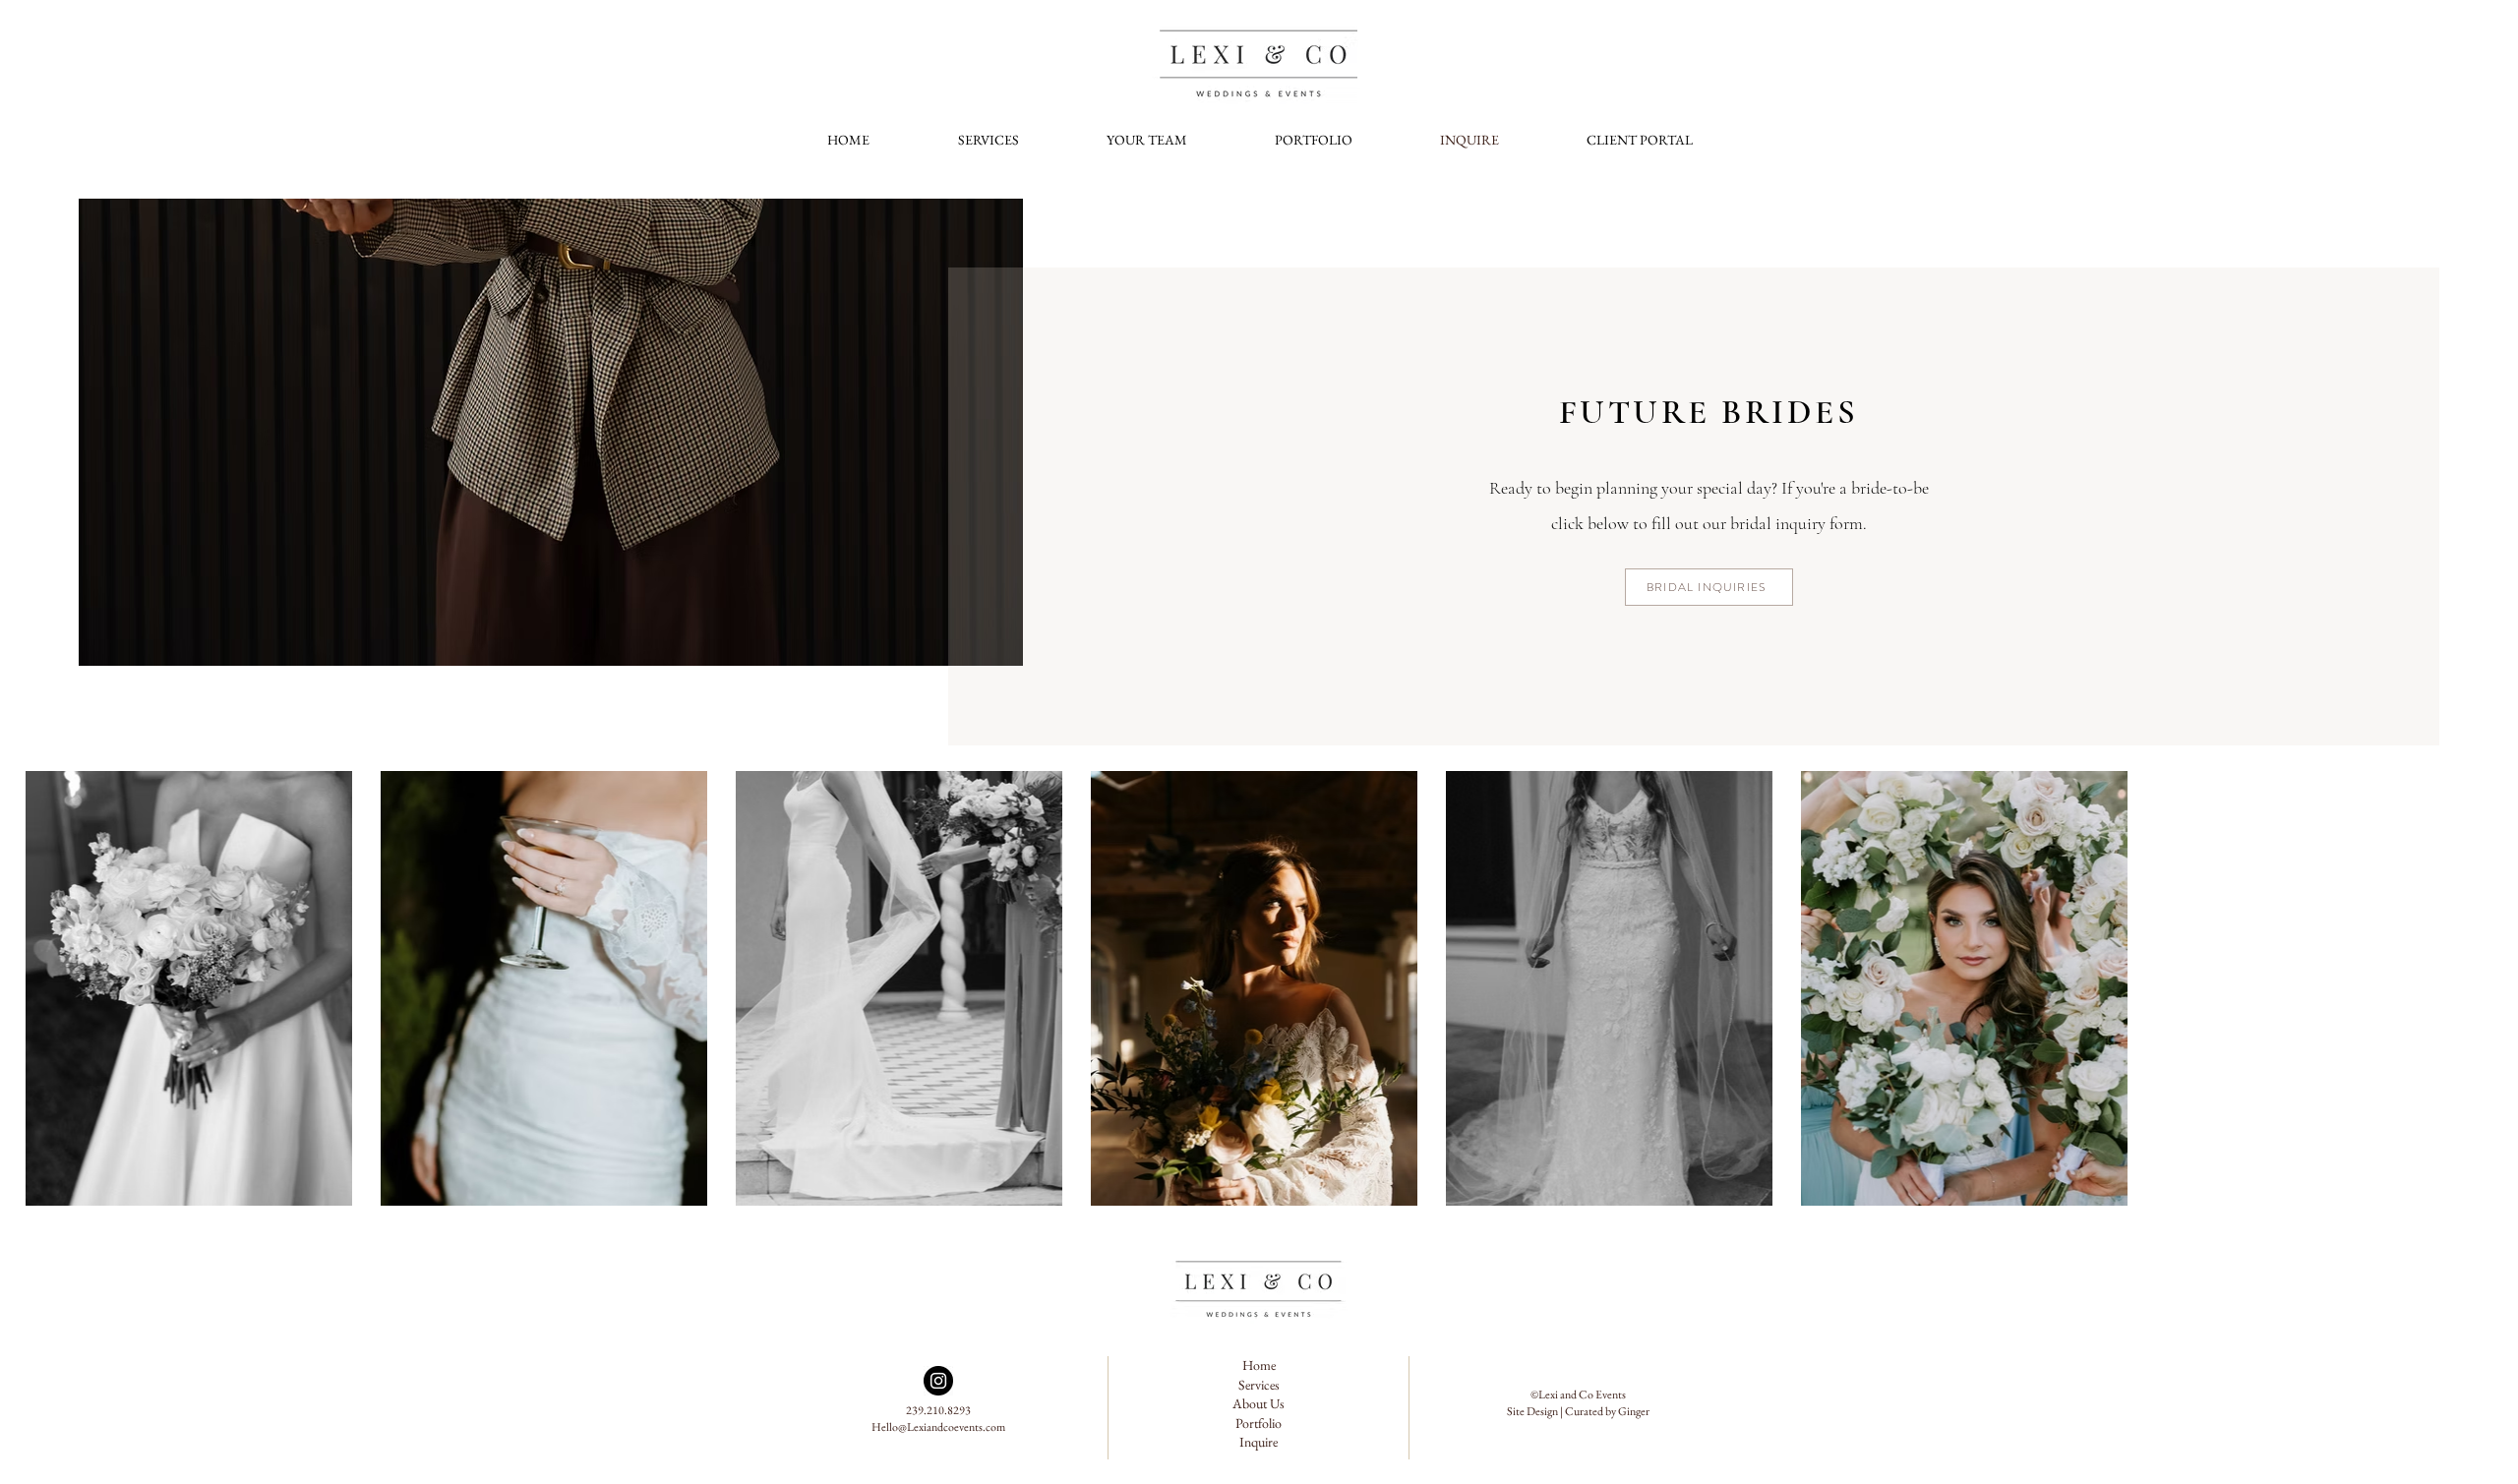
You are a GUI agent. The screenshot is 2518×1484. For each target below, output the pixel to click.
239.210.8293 (938, 1410)
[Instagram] (938, 1381)
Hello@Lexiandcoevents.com (938, 1427)
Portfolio (1259, 1423)
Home (1259, 1365)
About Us (1259, 1403)
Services (1259, 1385)
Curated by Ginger (1607, 1411)
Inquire (1259, 1442)
